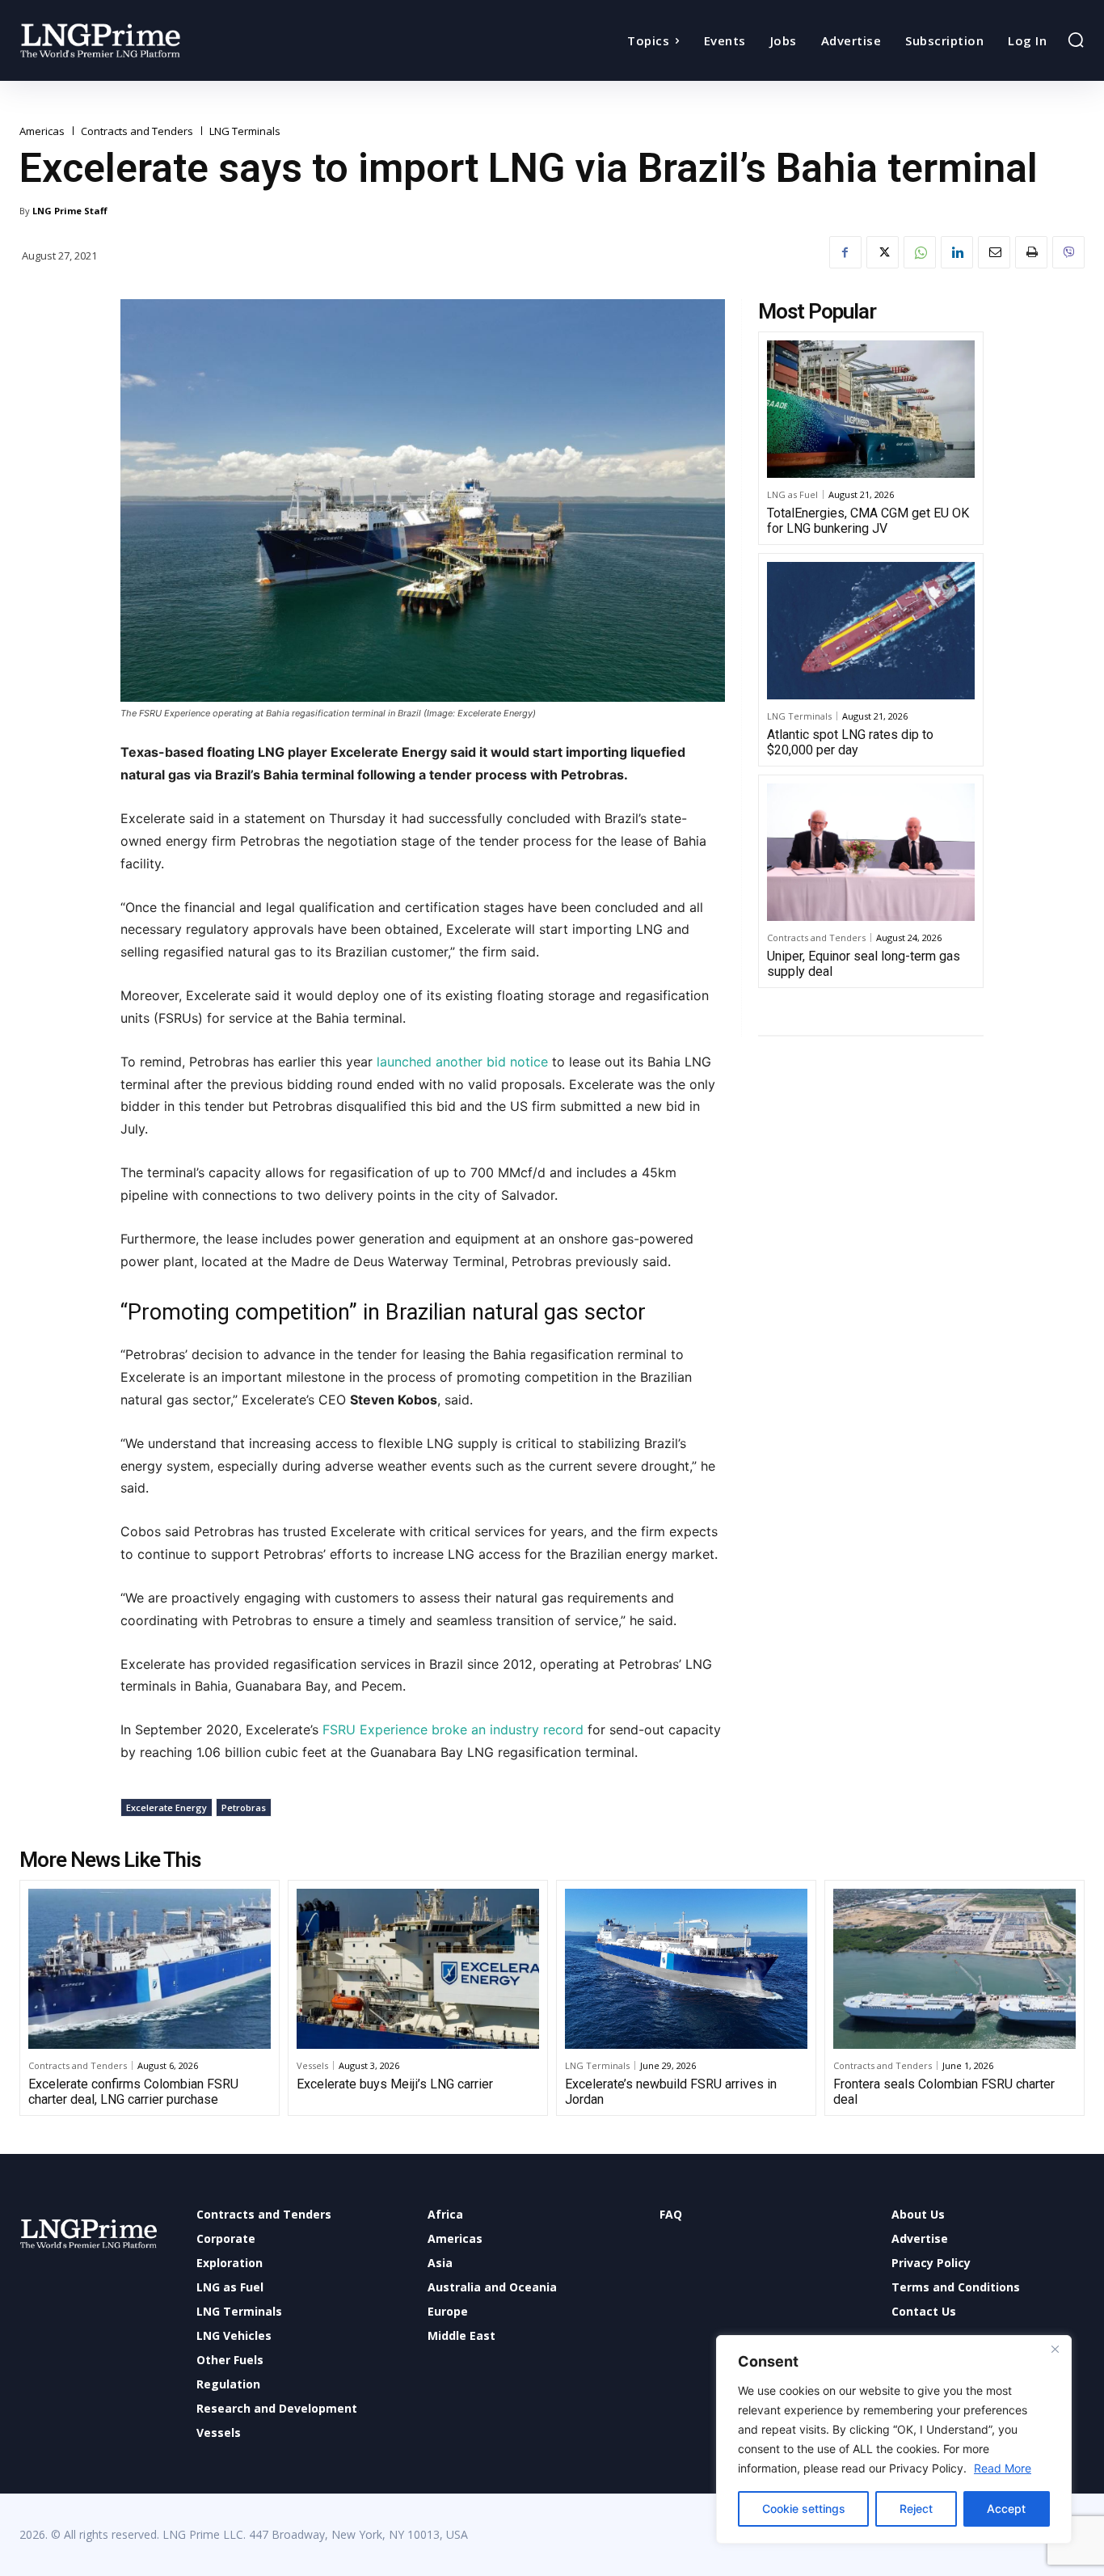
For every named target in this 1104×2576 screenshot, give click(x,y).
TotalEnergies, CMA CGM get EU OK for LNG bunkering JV (868, 521)
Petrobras (244, 1807)
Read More (1003, 2468)
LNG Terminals (245, 131)
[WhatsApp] (920, 252)
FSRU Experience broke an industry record (451, 1729)
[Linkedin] (957, 252)
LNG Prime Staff (70, 211)
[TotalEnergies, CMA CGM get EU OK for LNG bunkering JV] (871, 409)
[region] (894, 2439)
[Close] (1055, 2349)
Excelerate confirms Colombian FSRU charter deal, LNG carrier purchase (133, 2092)
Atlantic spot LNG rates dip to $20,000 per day (850, 742)
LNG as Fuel (792, 494)
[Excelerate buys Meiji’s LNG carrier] (418, 1969)
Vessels (312, 2065)
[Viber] (1068, 252)
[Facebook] (845, 252)
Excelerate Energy (166, 1807)
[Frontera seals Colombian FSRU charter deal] (954, 1969)
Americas (42, 131)
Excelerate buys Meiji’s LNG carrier (395, 2084)
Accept (1006, 2508)
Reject (916, 2508)
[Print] (1031, 252)
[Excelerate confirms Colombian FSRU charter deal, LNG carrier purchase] (150, 1969)
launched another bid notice (460, 1062)
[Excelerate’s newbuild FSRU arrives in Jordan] (686, 1969)
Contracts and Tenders (137, 131)
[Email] (994, 252)
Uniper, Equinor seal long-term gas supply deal (864, 964)
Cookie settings (804, 2508)
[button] (1076, 40)
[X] (883, 252)
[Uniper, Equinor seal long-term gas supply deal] (871, 852)
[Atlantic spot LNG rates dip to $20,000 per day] (871, 631)
